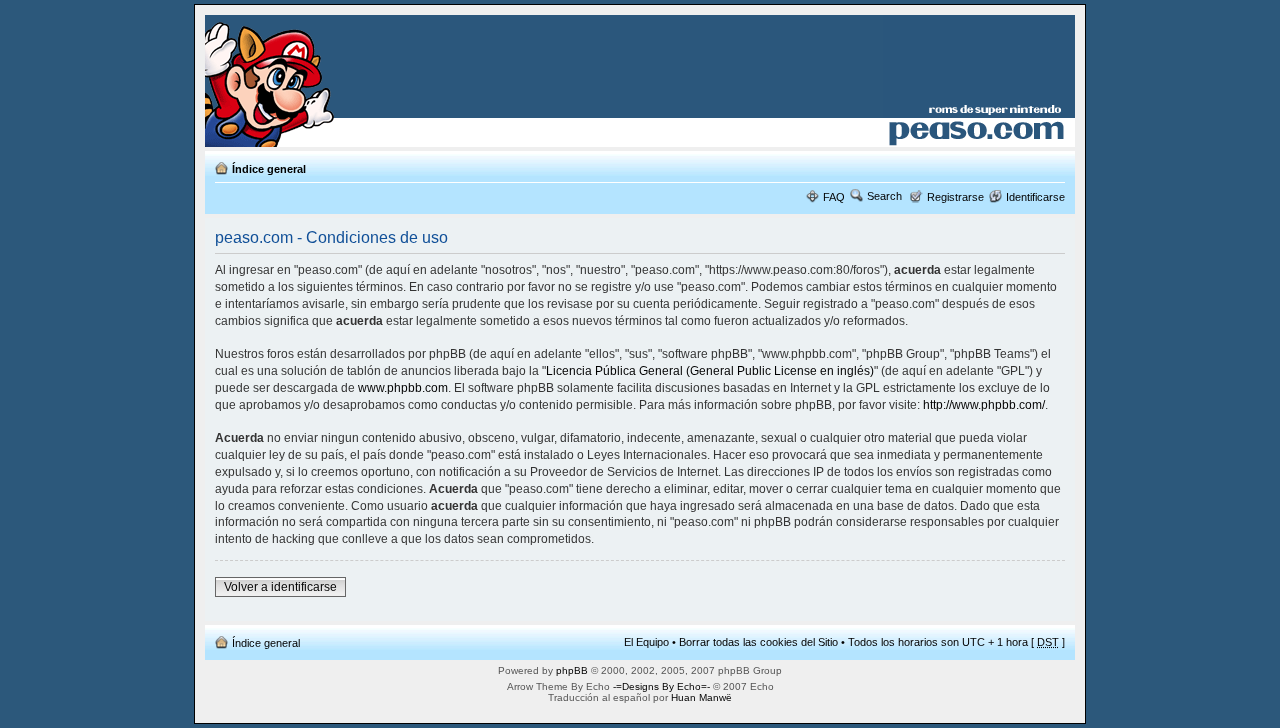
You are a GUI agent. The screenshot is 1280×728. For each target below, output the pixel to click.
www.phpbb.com (403, 388)
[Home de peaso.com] (321, 81)
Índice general (269, 169)
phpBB (572, 670)
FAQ (834, 197)
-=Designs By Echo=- (661, 686)
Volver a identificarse (280, 587)
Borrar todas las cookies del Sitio (758, 642)
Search (884, 196)
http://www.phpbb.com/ (984, 405)
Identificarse (1035, 197)
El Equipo (646, 642)
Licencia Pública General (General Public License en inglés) (710, 371)
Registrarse (955, 197)
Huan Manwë (701, 697)
